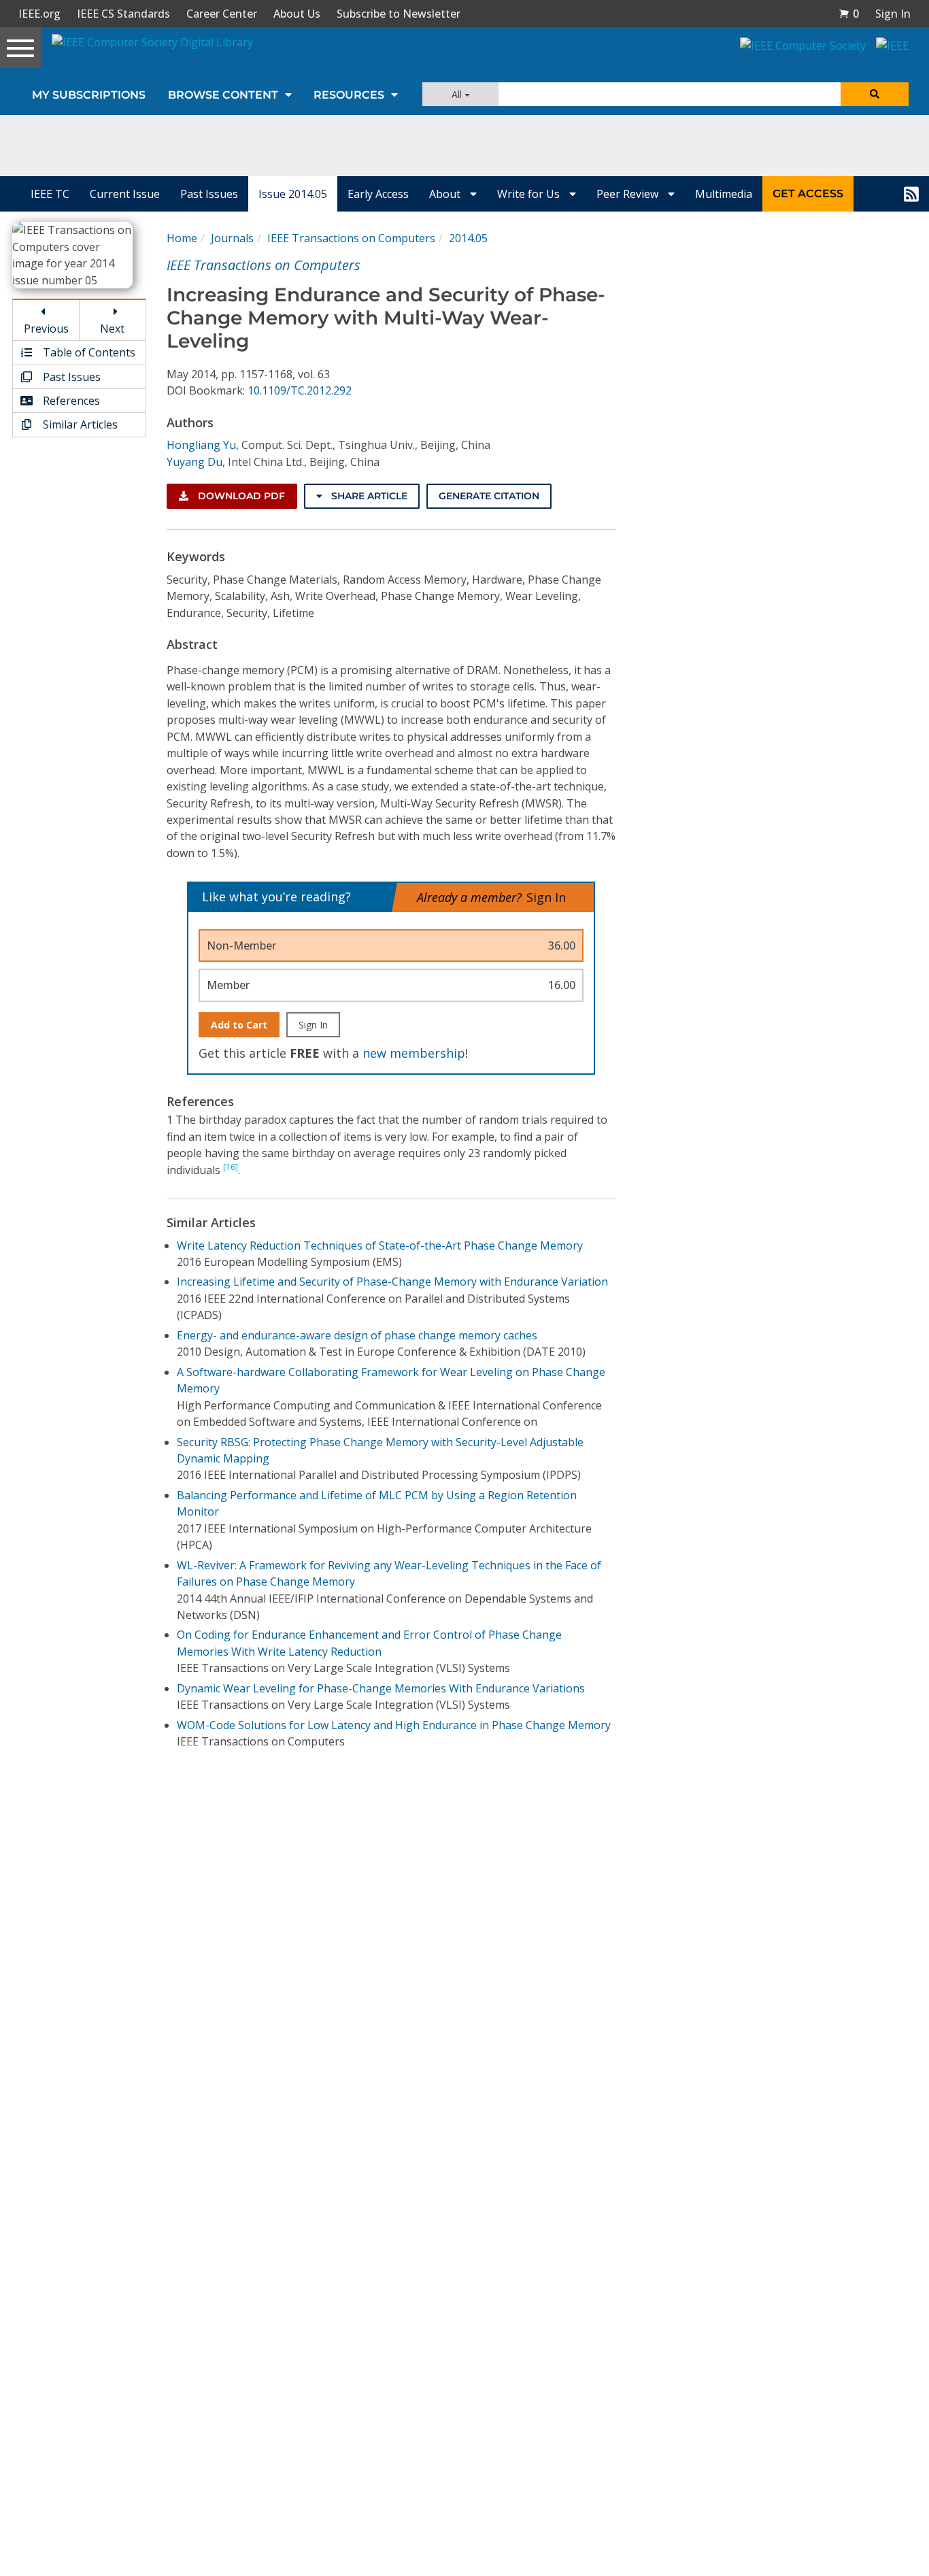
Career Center (222, 14)
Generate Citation (489, 496)
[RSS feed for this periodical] (911, 194)
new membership (414, 1053)
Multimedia (724, 194)
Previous (46, 329)
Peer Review (629, 194)
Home (182, 238)
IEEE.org (39, 14)
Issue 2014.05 (293, 194)
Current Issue (125, 194)
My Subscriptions (89, 95)
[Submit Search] (875, 94)
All (458, 94)
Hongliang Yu (201, 445)
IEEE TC (50, 194)
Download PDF (240, 496)
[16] (231, 1167)
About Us (297, 14)
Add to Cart (239, 1025)
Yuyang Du (195, 462)
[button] (849, 14)
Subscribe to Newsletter (399, 14)
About (446, 194)
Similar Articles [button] (79, 424)
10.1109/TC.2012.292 (300, 390)
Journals (232, 238)
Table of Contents (88, 352)
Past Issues (209, 194)
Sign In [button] (893, 14)
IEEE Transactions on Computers (351, 238)
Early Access (378, 194)
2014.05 (468, 238)
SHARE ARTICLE (368, 496)
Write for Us (530, 194)
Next (112, 329)
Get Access (808, 194)
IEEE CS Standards (123, 14)
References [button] (70, 401)
